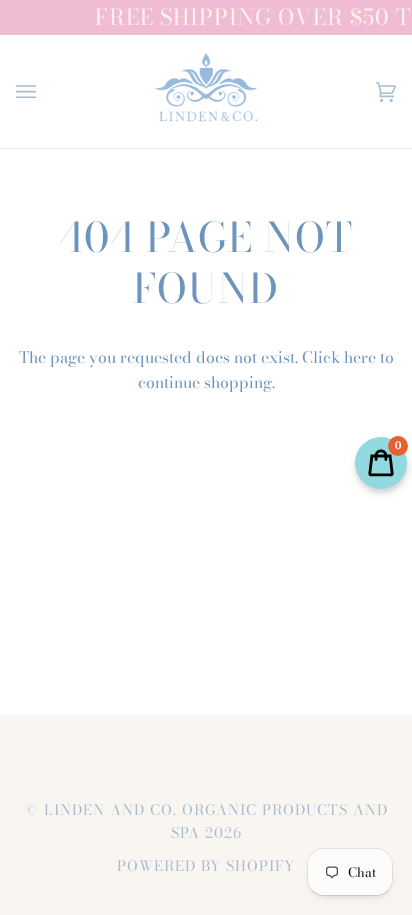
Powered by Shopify (206, 866)
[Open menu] (46, 91)
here (360, 357)
